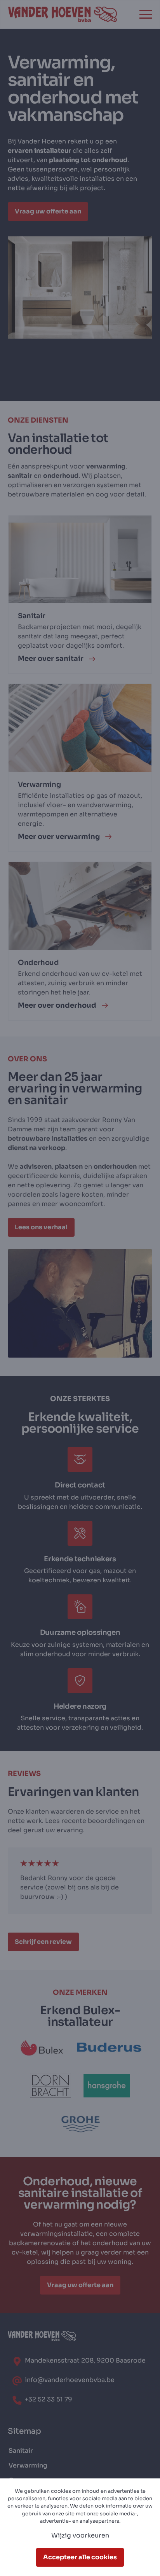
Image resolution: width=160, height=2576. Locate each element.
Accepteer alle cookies (80, 2557)
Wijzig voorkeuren (80, 2535)
